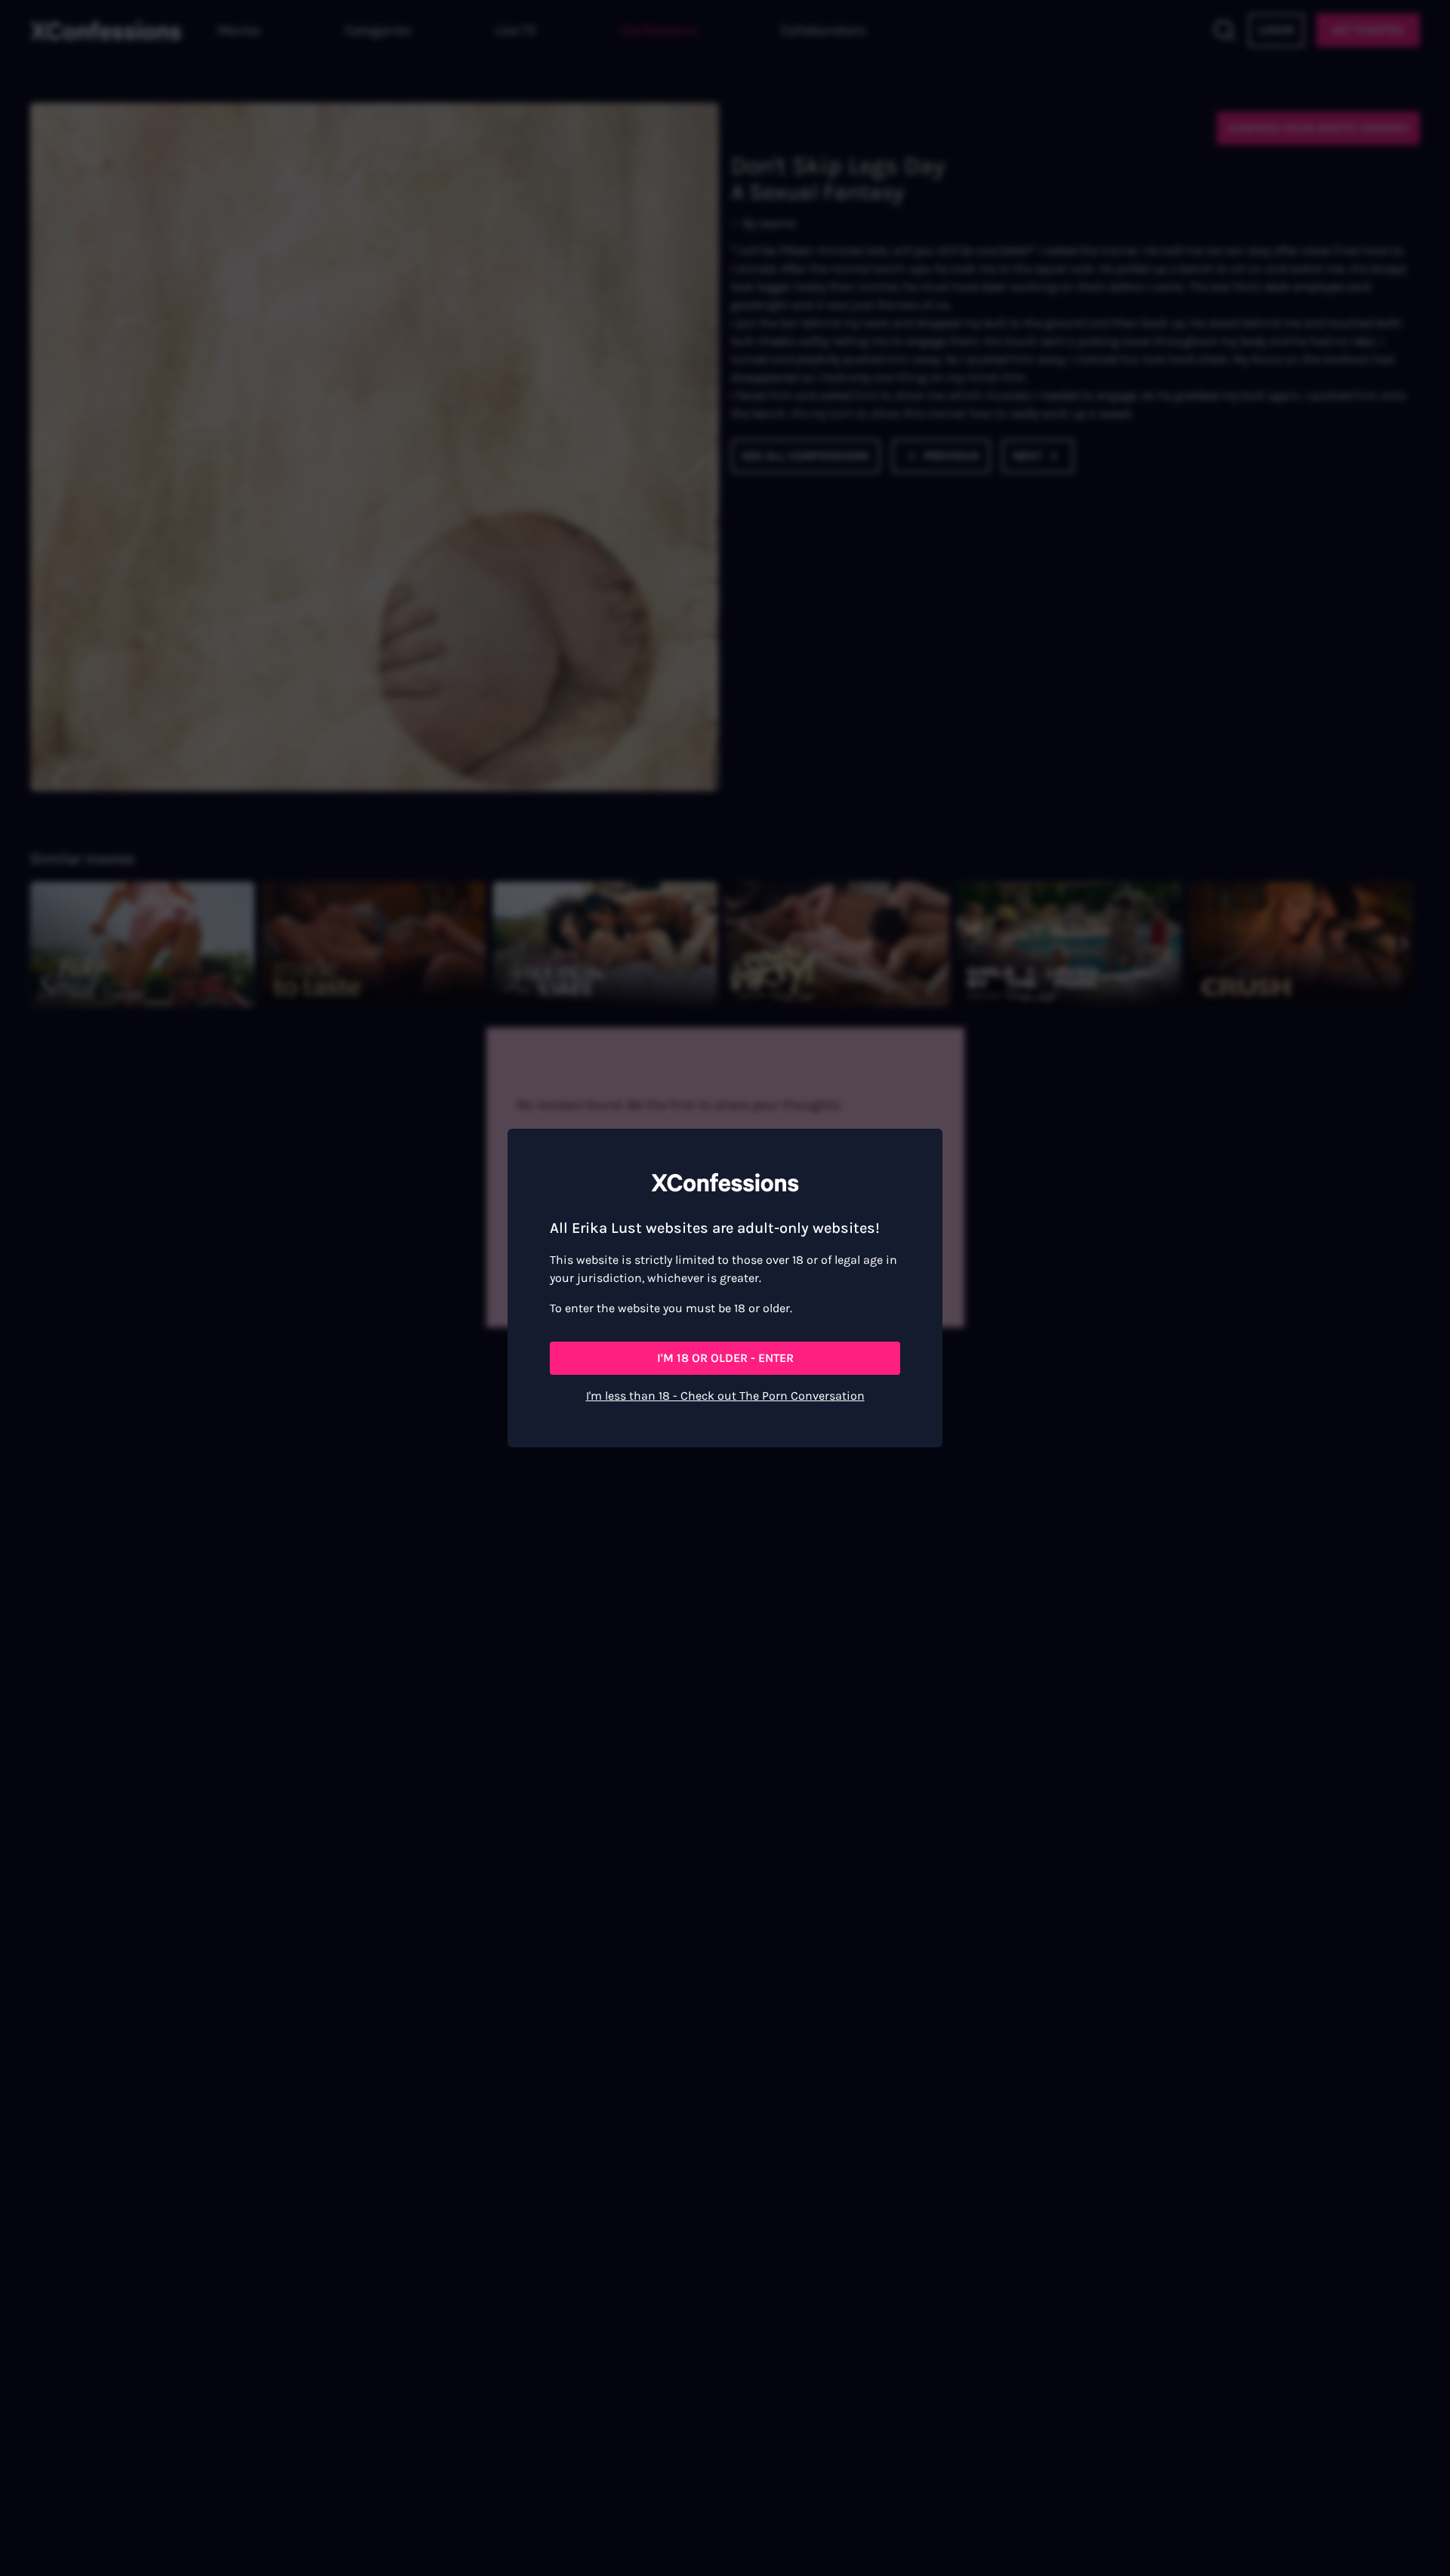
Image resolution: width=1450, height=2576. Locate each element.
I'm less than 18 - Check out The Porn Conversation (725, 1396)
